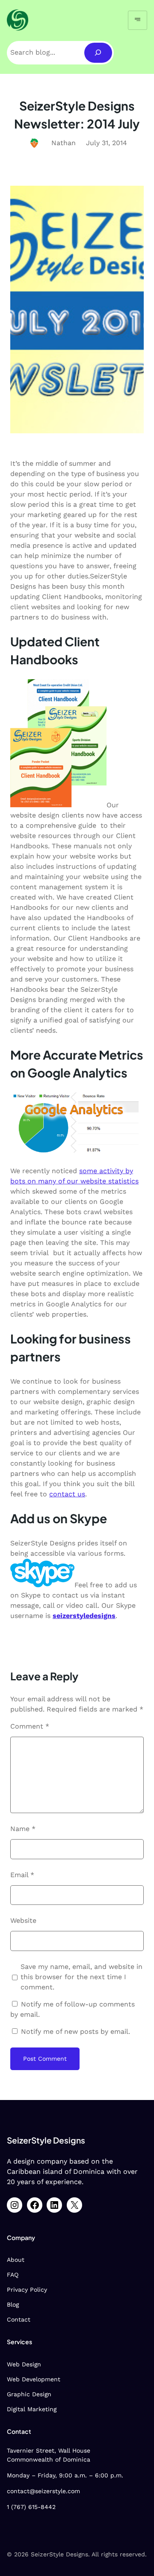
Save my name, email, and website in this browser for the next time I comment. (81, 1977)
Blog (13, 2304)
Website (23, 1920)
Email (22, 1875)
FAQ (13, 2275)
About (16, 2260)
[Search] (98, 53)
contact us (67, 1494)
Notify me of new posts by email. (76, 2031)
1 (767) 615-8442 (31, 2507)
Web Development (34, 2379)
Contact (19, 2319)
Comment (30, 1726)
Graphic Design (29, 2394)
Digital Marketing (32, 2409)
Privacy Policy (27, 2290)
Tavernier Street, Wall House (49, 2450)
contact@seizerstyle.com (43, 2491)
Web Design (24, 2364)
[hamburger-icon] (138, 20)
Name (23, 1829)
